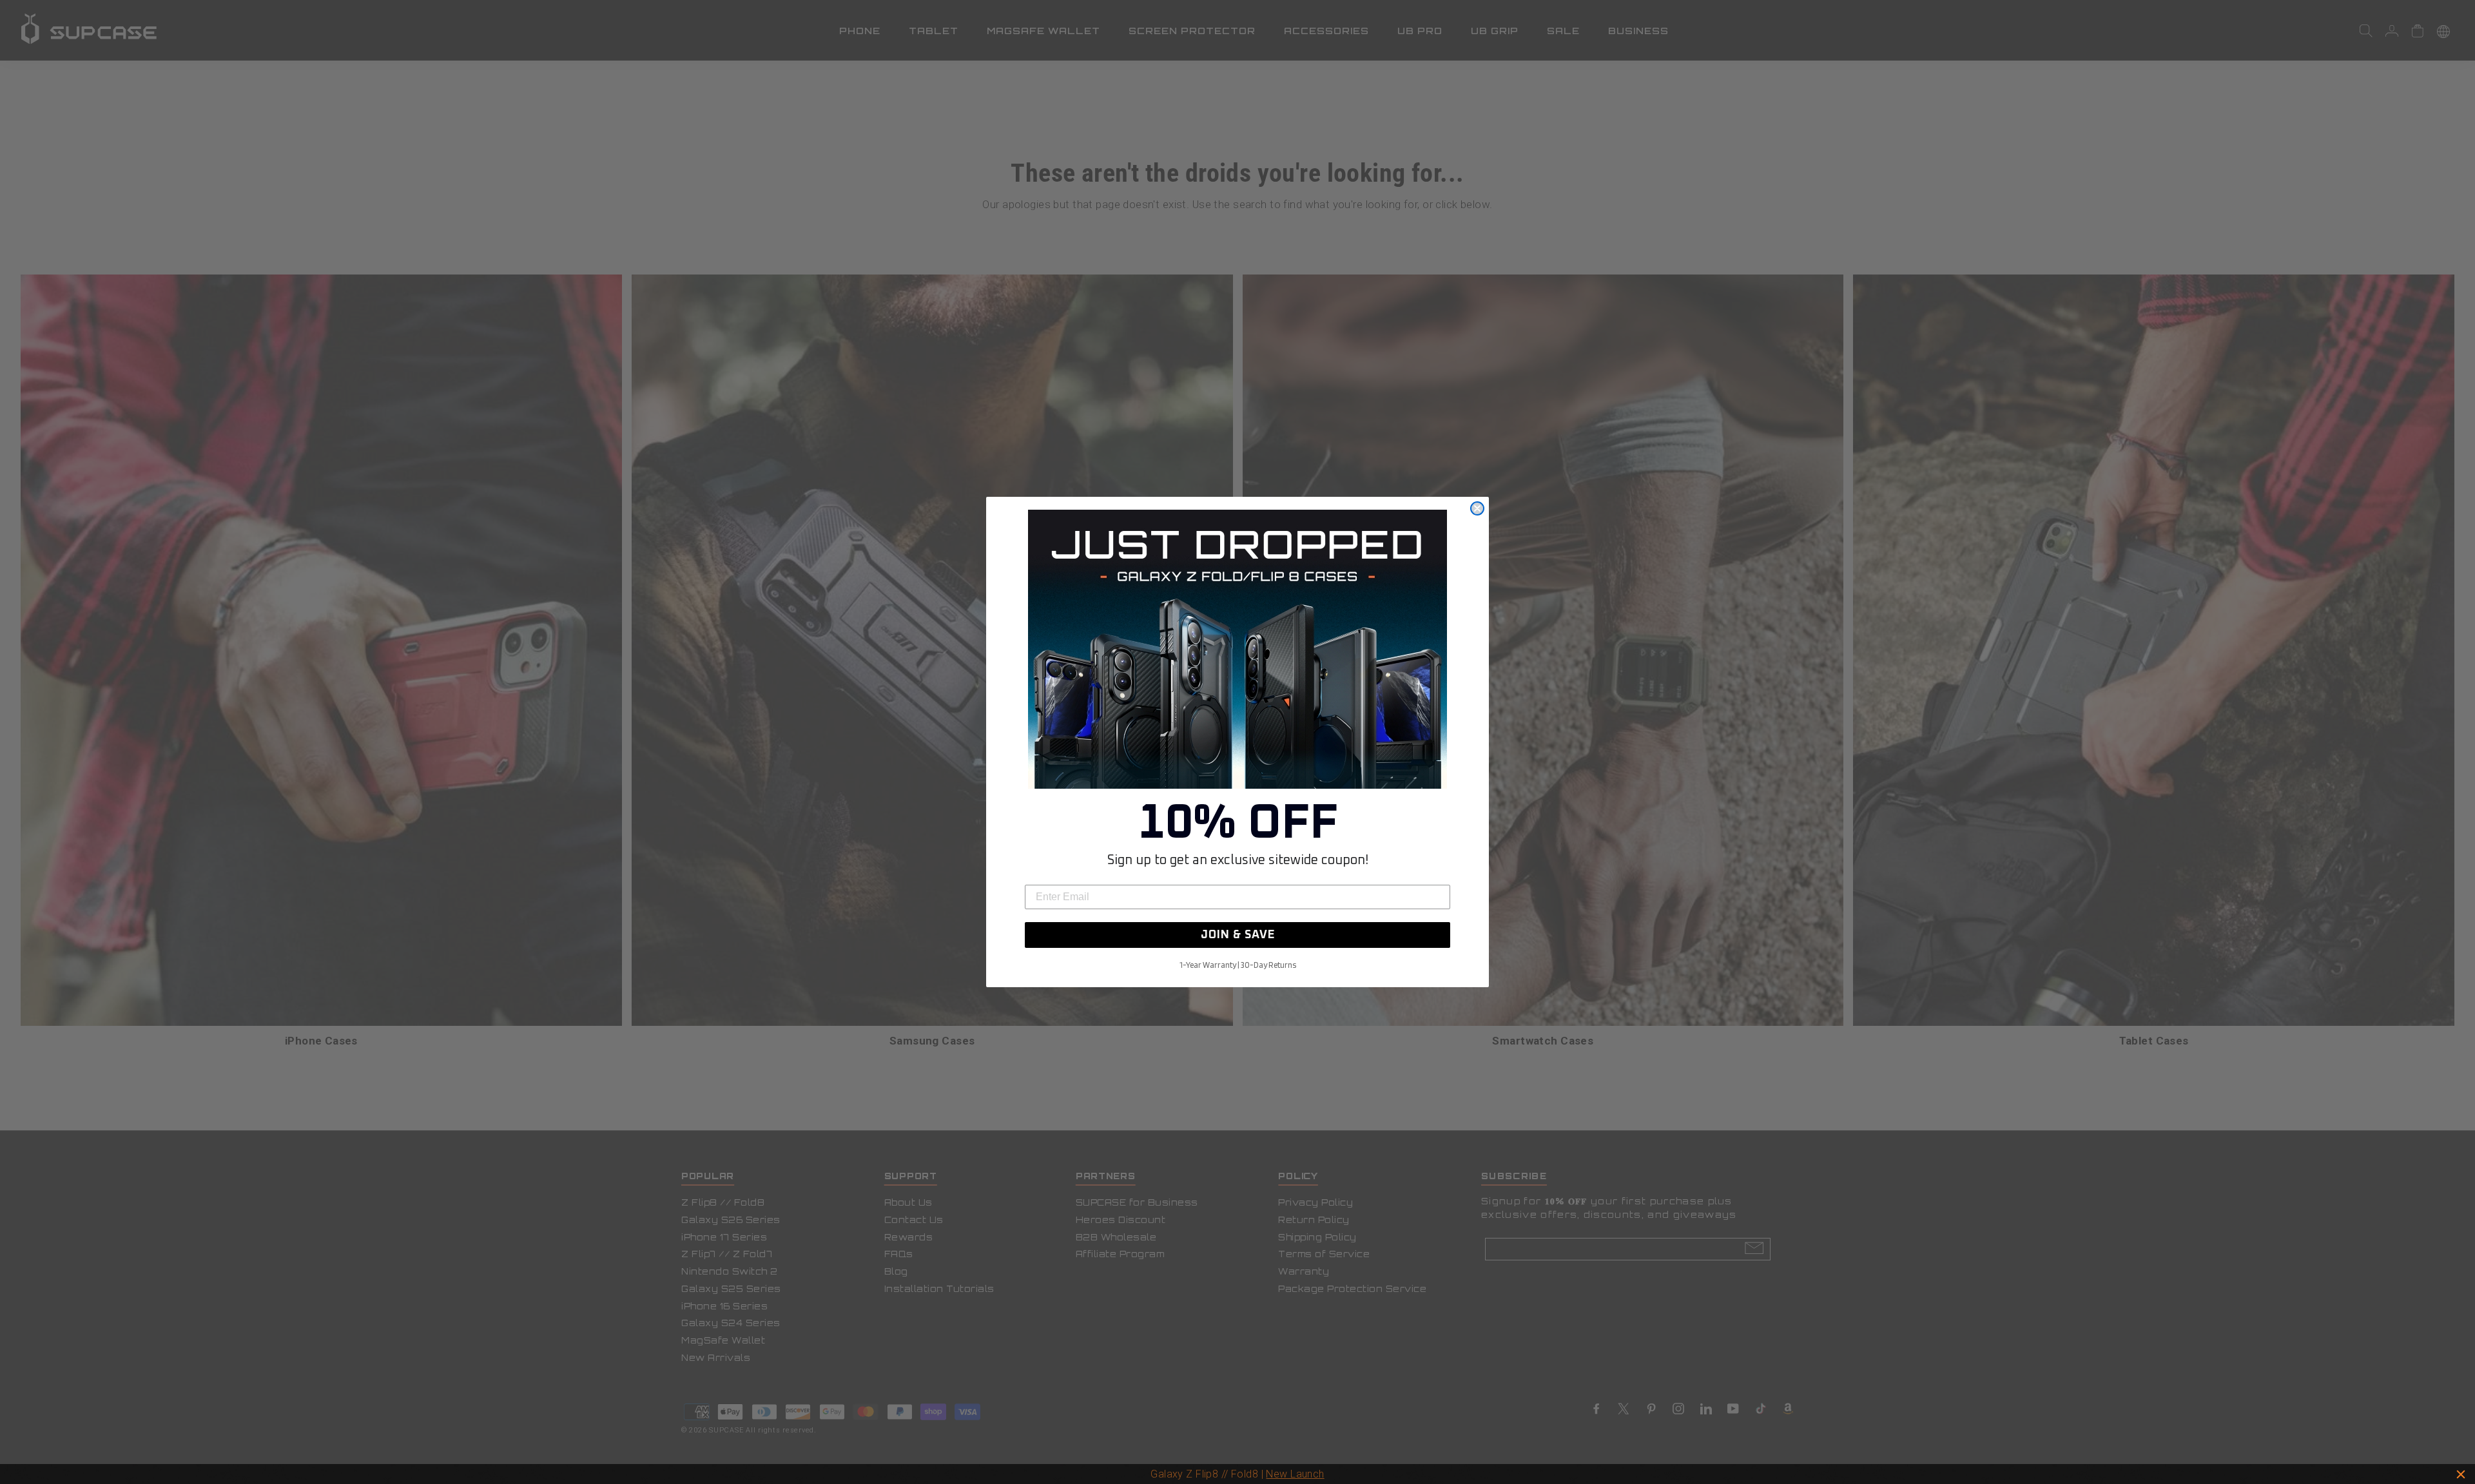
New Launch (1295, 1474)
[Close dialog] (1477, 508)
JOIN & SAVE (1238, 935)
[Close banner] (2461, 1474)
